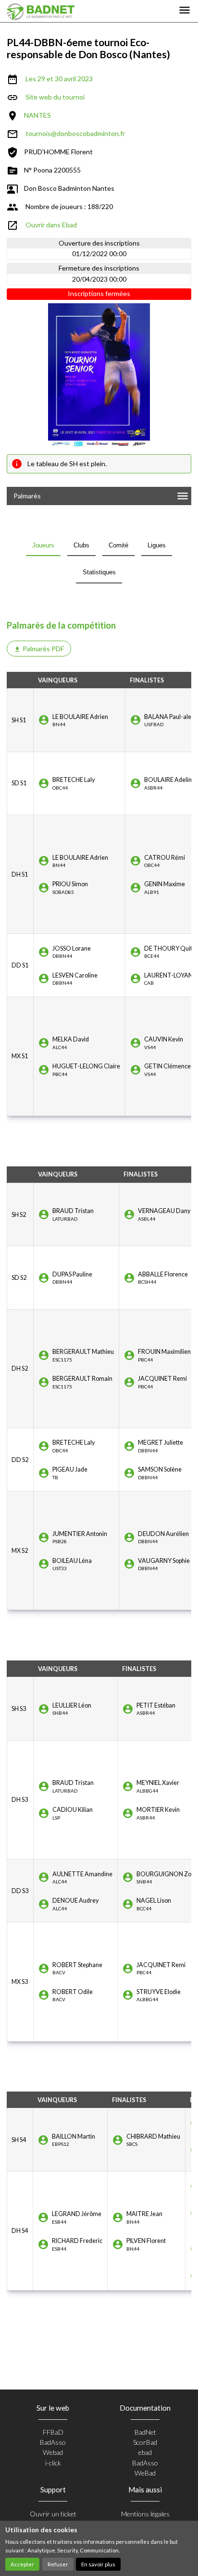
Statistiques (99, 572)
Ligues (157, 545)
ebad (145, 2452)
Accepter (22, 2564)
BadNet (145, 2432)
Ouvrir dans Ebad (51, 225)
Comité (118, 545)
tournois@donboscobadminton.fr (75, 133)
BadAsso (53, 2442)
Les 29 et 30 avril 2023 (59, 79)
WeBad (145, 2473)
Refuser (58, 2564)
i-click (53, 2463)
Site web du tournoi (55, 97)
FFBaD (53, 2432)
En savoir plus (98, 2564)
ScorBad (145, 2442)
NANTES (37, 115)
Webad (53, 2452)
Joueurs (43, 545)
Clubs (81, 545)
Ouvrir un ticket (53, 2514)
